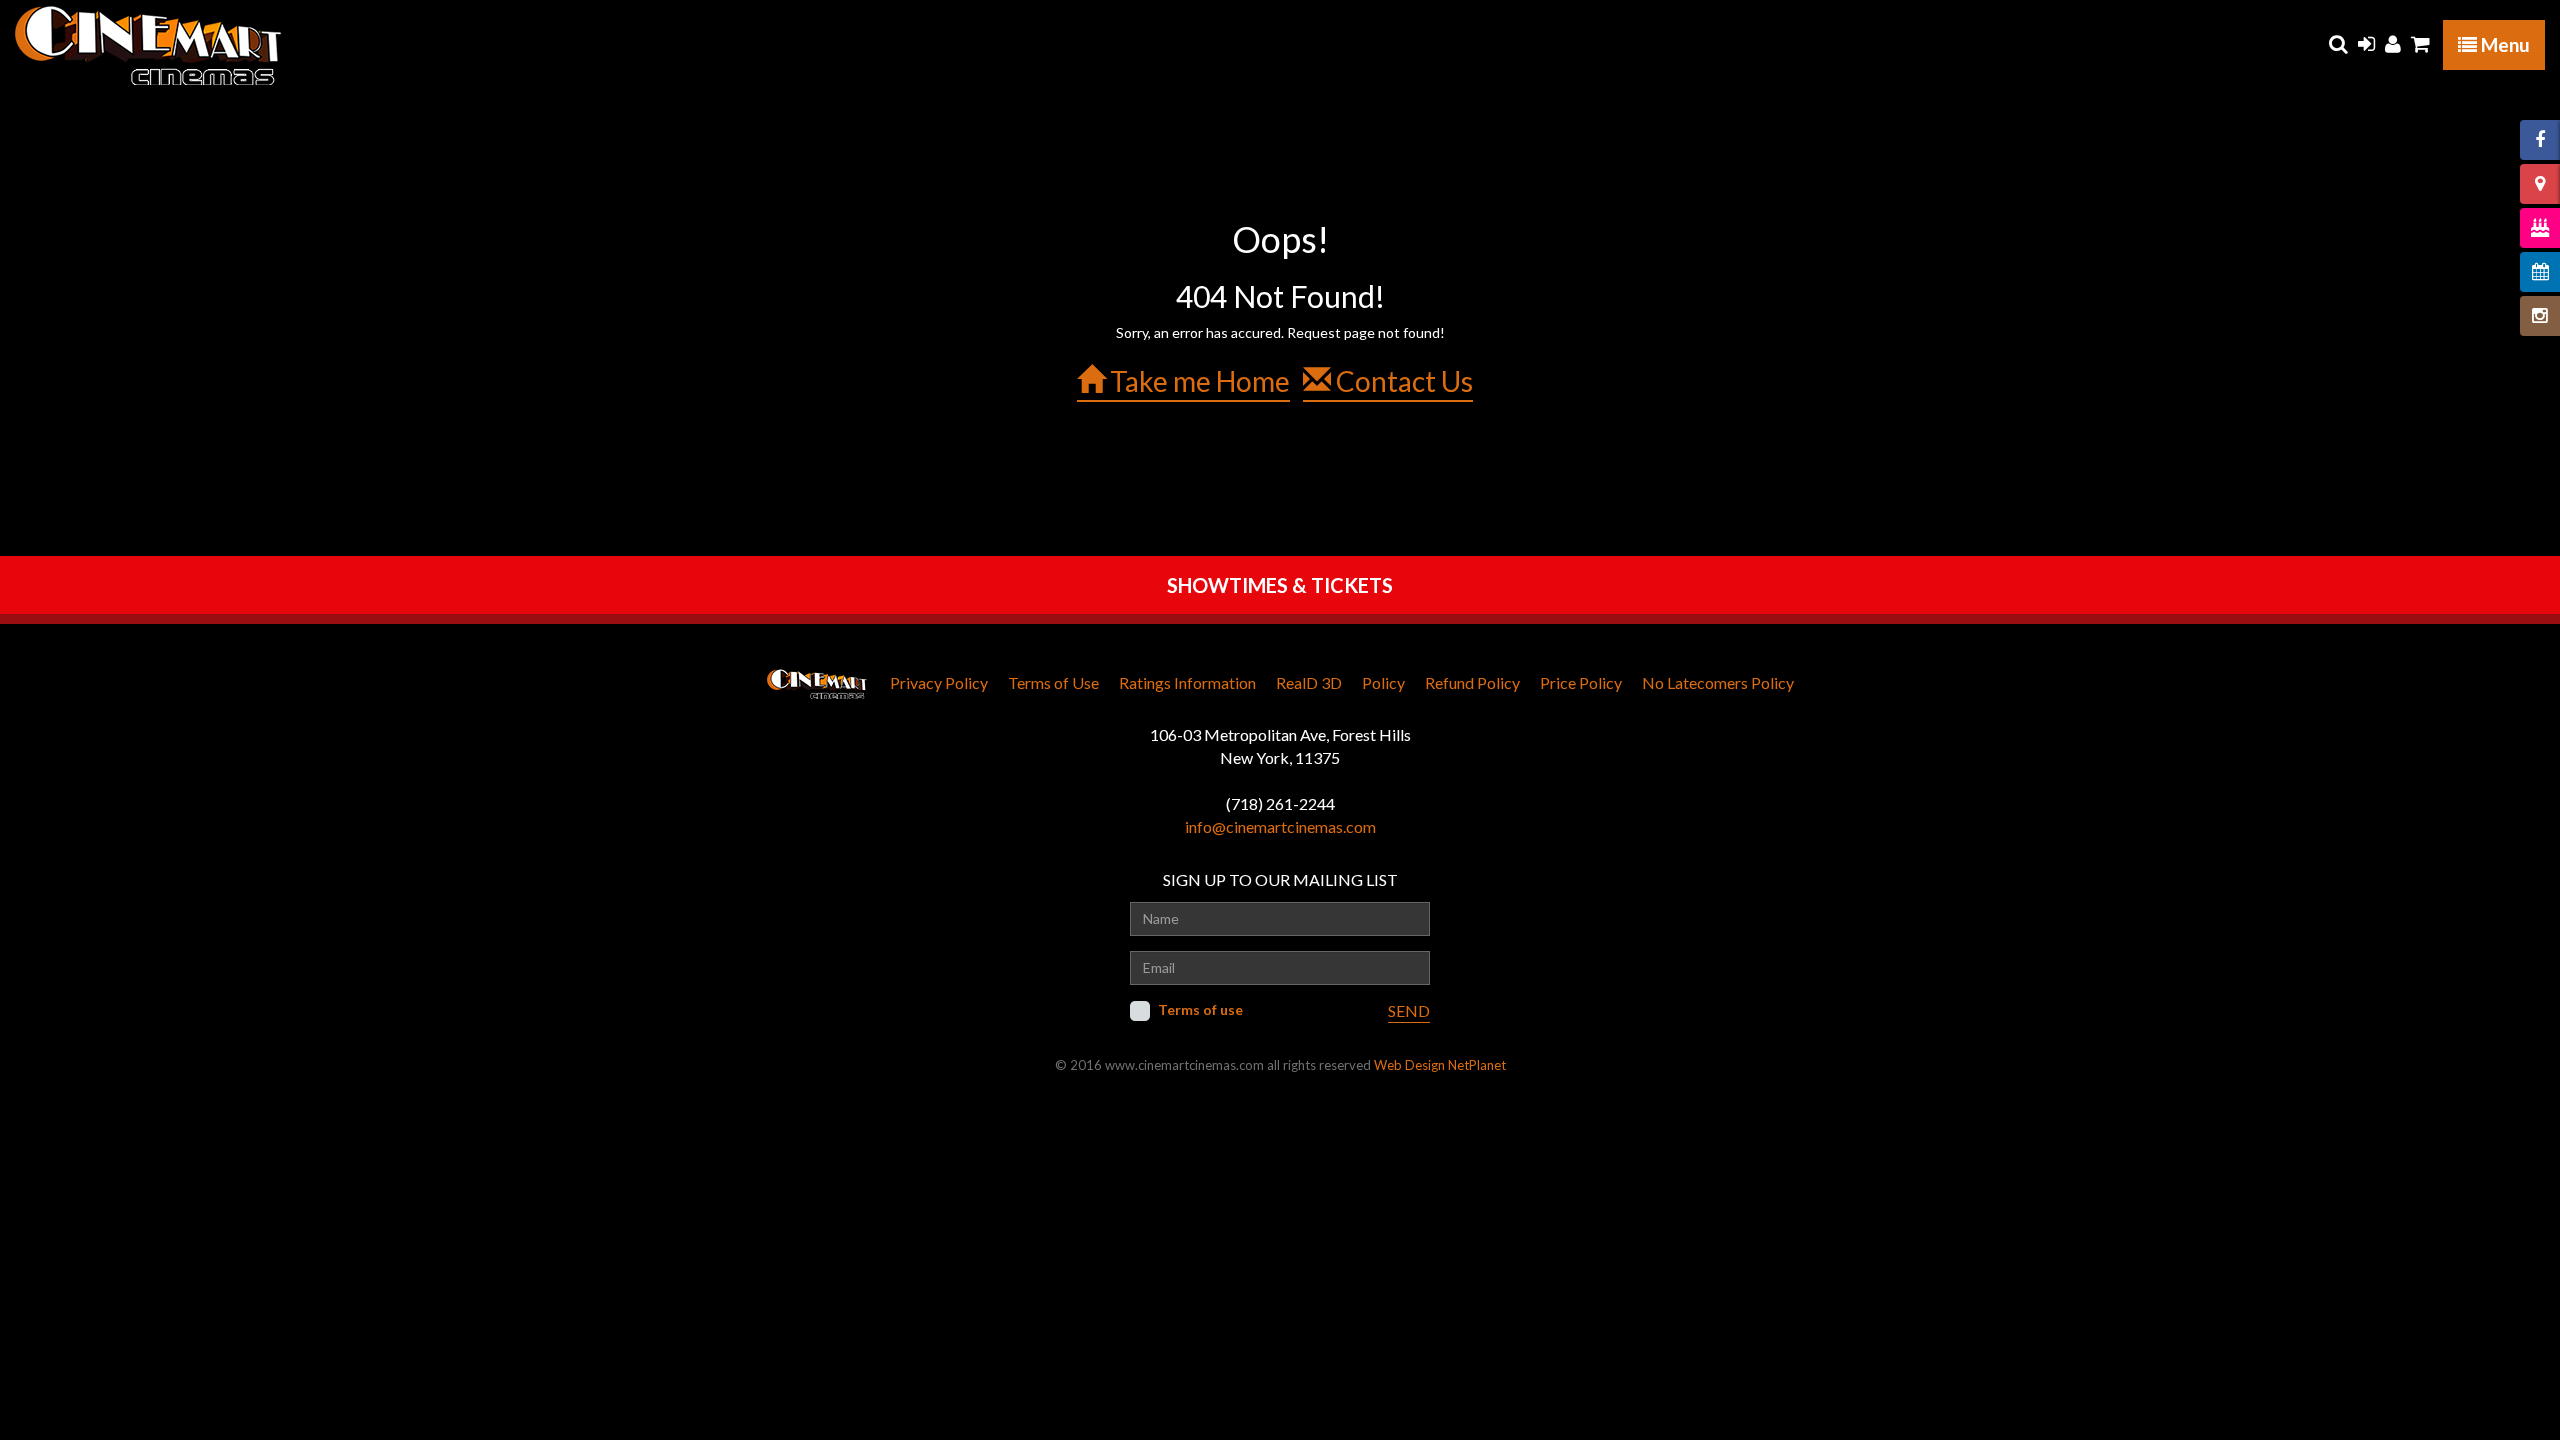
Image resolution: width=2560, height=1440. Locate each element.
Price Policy (1581, 682)
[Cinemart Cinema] (148, 45)
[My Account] (2393, 44)
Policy (1383, 682)
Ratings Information (1187, 682)
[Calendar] (2540, 272)
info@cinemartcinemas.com (1280, 826)
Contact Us (1402, 381)
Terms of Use (1053, 682)
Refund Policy (1472, 682)
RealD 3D (1309, 682)
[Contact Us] (2540, 184)
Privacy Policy (939, 682)
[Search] (2338, 44)
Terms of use (1200, 1009)
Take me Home (1197, 381)
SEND (1409, 1010)
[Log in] (2366, 44)
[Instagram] (2540, 316)
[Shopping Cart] (2420, 44)
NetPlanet (1477, 1065)
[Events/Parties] (2540, 228)
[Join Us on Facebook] (2540, 140)
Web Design (1409, 1065)
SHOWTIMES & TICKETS (1280, 585)
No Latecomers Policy (1718, 682)
